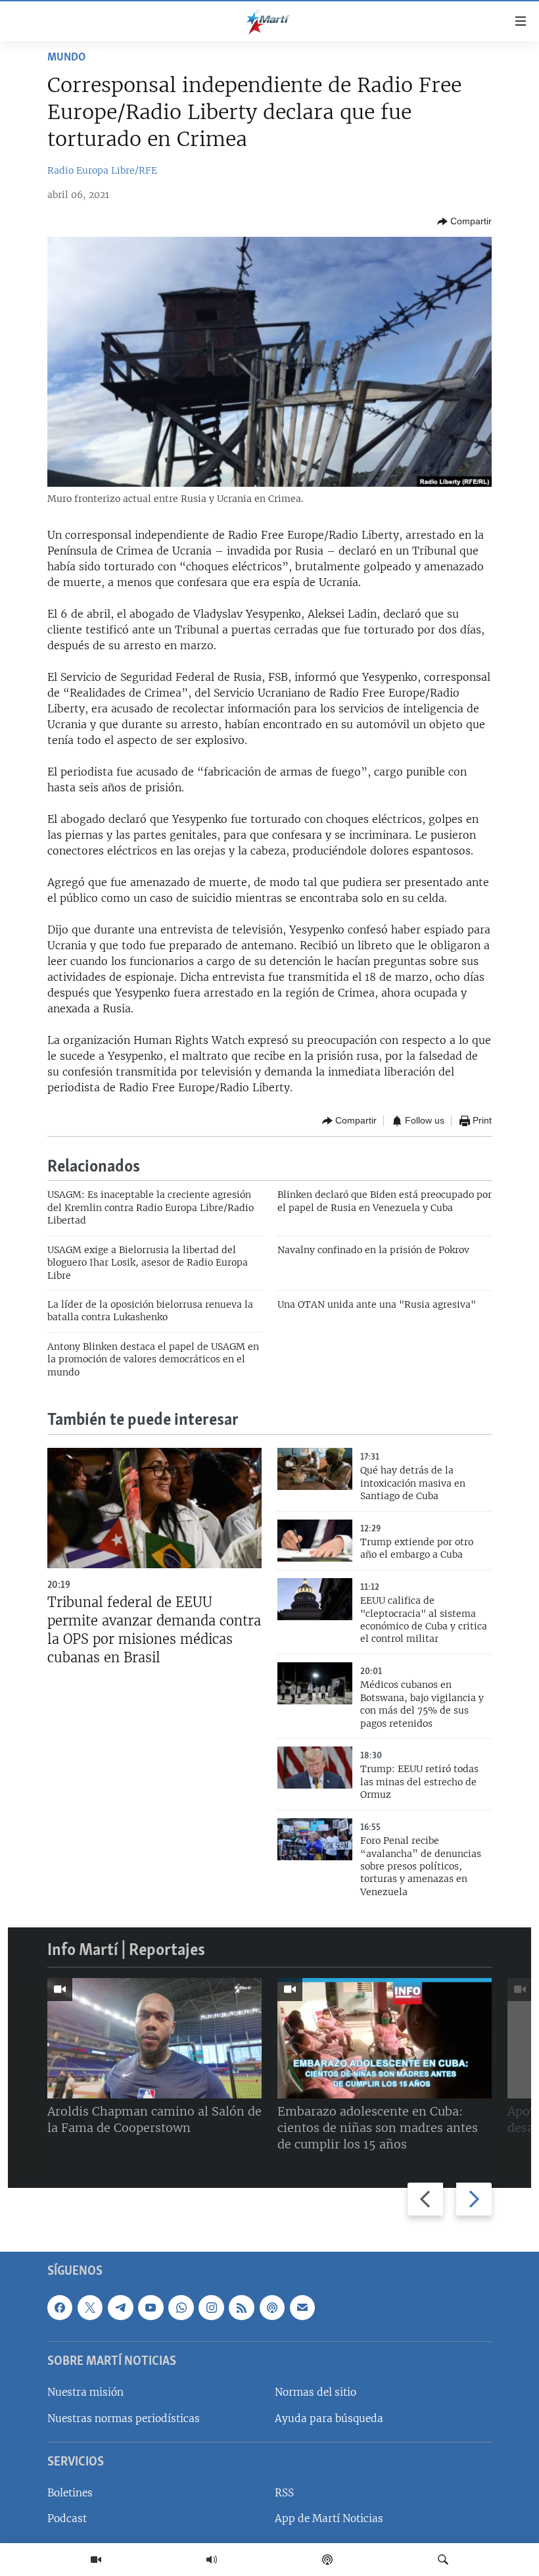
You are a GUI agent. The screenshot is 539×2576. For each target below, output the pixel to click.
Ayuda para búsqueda (329, 2418)
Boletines (70, 2493)
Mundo (66, 58)
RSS (284, 2493)
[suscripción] (302, 2308)
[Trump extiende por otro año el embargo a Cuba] (315, 1541)
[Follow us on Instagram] (211, 2308)
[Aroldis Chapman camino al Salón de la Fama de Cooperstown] (154, 2038)
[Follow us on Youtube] (151, 2308)
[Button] (464, 222)
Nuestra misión (85, 2393)
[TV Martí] (96, 2560)
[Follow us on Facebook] (60, 2308)
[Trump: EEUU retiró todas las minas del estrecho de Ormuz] (315, 1768)
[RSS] (241, 2308)
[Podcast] (327, 2560)
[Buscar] (443, 2560)
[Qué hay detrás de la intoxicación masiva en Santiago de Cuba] (315, 1469)
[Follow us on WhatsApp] (181, 2308)
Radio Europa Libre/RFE (102, 170)
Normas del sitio (316, 2393)
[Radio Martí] (212, 2560)
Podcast (67, 2519)
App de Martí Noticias (329, 2519)
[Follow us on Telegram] (120, 2308)
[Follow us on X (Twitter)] (90, 2308)
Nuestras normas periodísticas (124, 2418)
